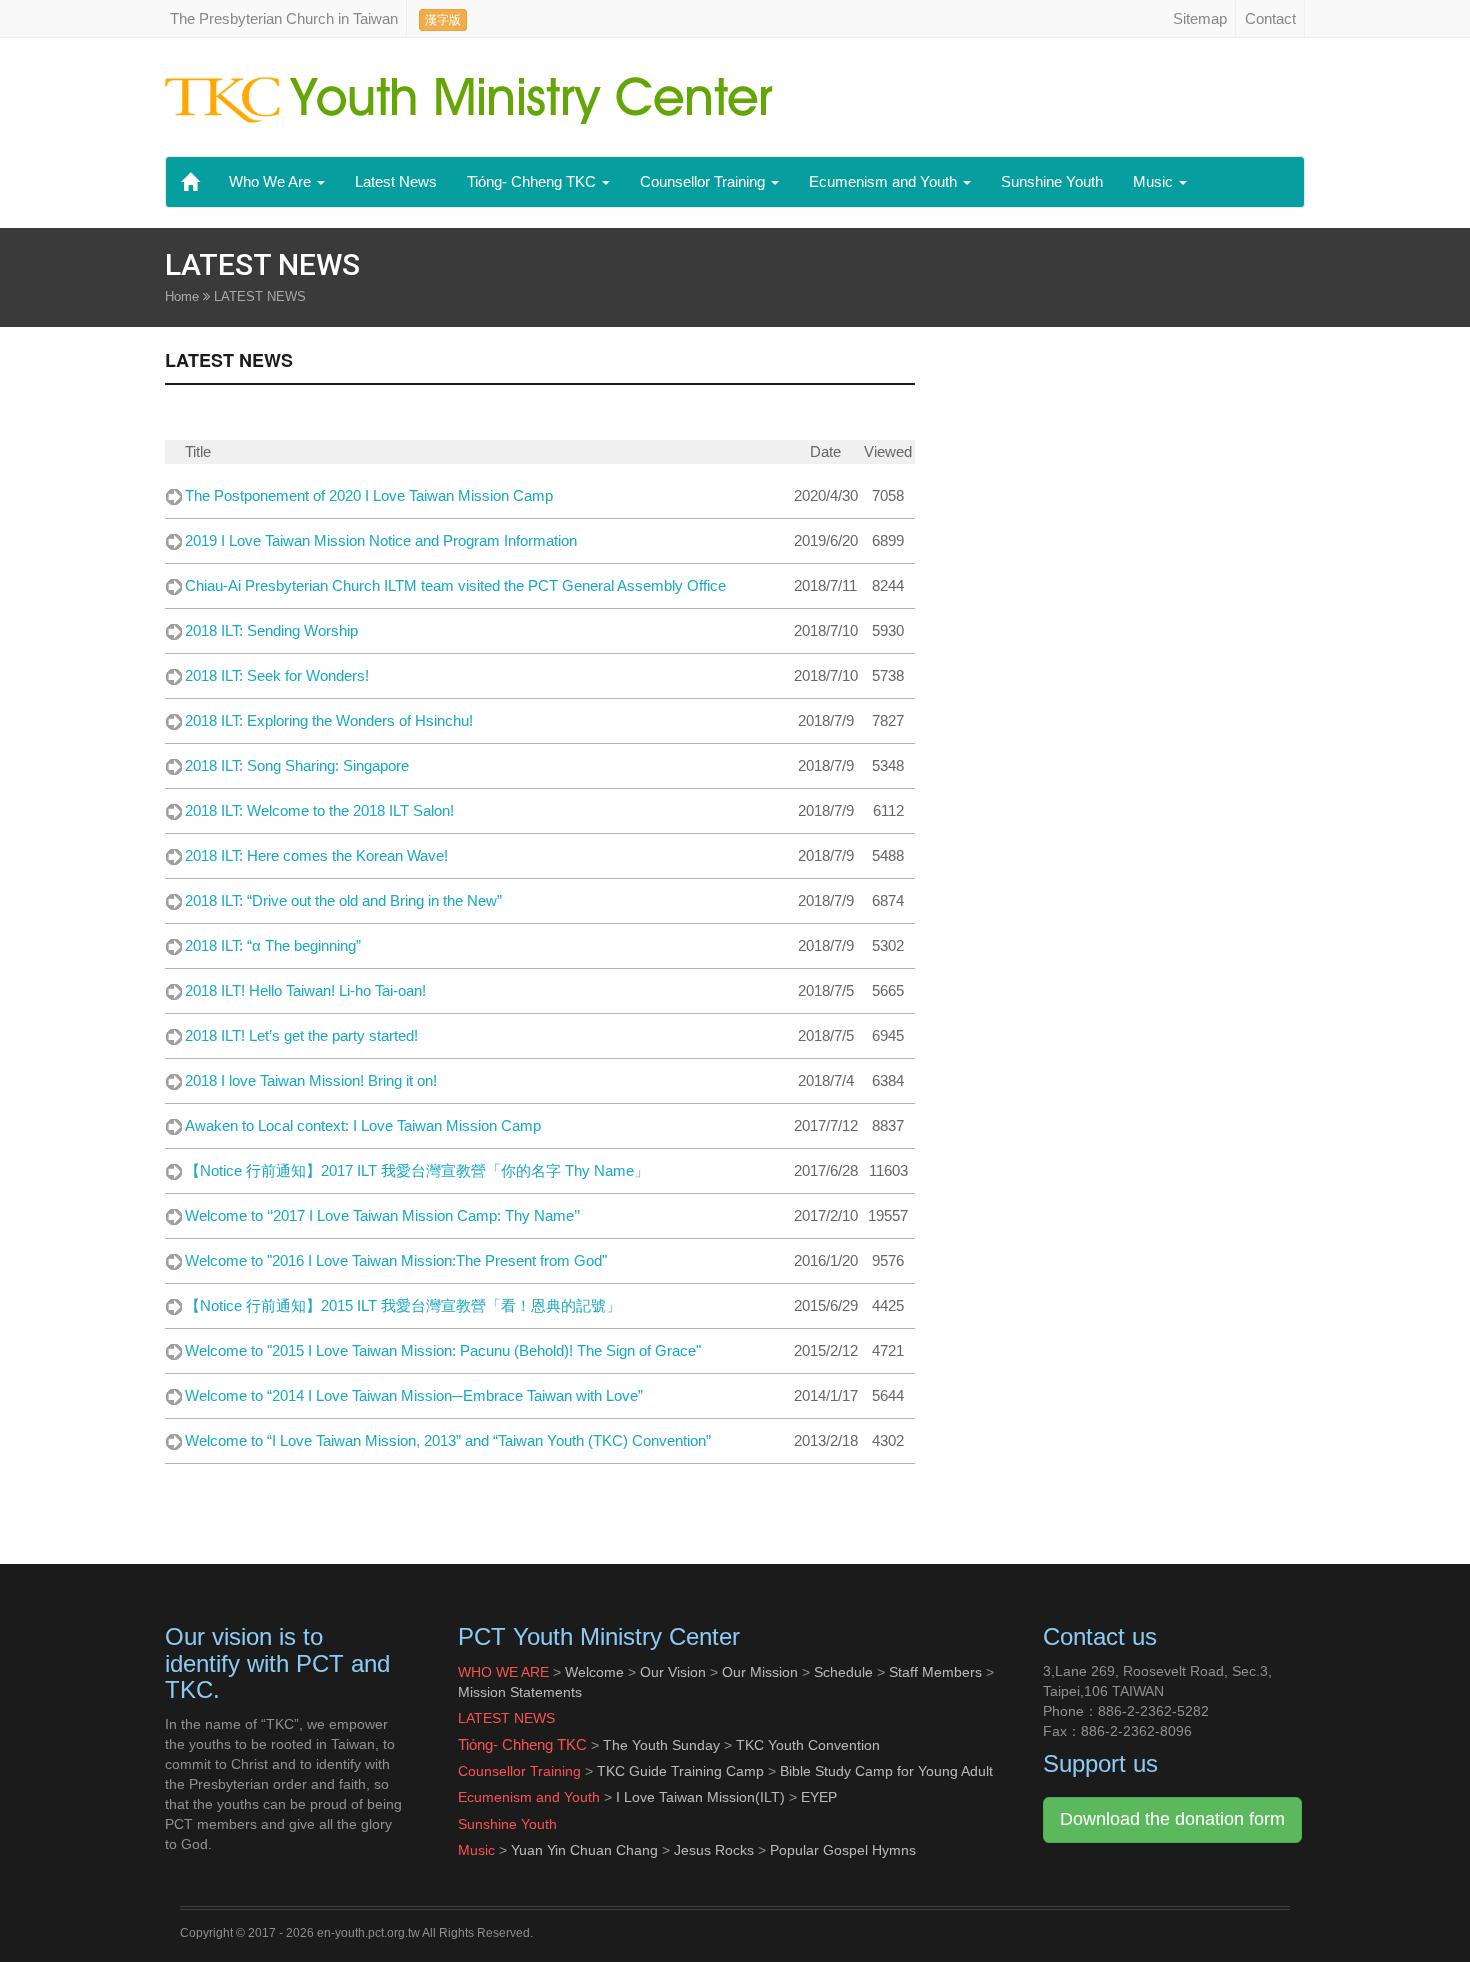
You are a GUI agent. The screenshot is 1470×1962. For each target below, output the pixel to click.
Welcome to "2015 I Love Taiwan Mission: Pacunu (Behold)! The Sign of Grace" (443, 1350)
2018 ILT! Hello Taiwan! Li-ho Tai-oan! (305, 990)
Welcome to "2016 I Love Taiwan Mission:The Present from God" (396, 1260)
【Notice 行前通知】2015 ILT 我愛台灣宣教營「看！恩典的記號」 (403, 1305)
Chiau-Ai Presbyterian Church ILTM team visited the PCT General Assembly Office (455, 585)
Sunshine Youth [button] (1052, 181)
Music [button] (1155, 181)
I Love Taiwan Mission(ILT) (700, 1797)
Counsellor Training (704, 181)
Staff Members (935, 1672)
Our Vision (673, 1672)
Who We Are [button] (272, 181)
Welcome (594, 1672)
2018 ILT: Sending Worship (271, 630)
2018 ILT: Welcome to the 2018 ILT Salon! (319, 810)
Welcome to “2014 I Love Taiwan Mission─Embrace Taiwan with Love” (414, 1395)
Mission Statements (520, 1692)
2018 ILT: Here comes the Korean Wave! (316, 855)
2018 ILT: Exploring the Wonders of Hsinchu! (329, 720)
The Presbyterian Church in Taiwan (284, 18)
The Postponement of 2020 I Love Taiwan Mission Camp (369, 495)
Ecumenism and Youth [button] (885, 181)
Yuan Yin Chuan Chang (584, 1850)
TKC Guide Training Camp (678, 1771)
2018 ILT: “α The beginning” (273, 945)
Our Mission (760, 1672)
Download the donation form (1172, 1819)
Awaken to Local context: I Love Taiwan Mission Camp (363, 1125)
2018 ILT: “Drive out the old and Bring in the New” (343, 900)
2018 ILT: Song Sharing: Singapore (297, 765)
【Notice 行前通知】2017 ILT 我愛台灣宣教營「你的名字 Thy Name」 (417, 1170)
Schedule (843, 1672)
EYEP (819, 1797)
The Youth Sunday (661, 1745)
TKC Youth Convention (808, 1745)
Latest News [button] (396, 181)
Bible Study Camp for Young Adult (886, 1771)
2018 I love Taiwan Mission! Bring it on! (311, 1080)
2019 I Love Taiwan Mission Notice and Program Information (381, 540)
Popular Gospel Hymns (843, 1850)
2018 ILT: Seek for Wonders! (277, 675)
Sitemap (1200, 18)
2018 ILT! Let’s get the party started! (301, 1035)
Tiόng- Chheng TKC (533, 181)
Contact (1270, 18)
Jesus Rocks (714, 1850)
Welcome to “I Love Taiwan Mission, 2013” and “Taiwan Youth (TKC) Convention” (448, 1440)
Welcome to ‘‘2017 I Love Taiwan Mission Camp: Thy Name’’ (382, 1215)
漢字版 (443, 20)
